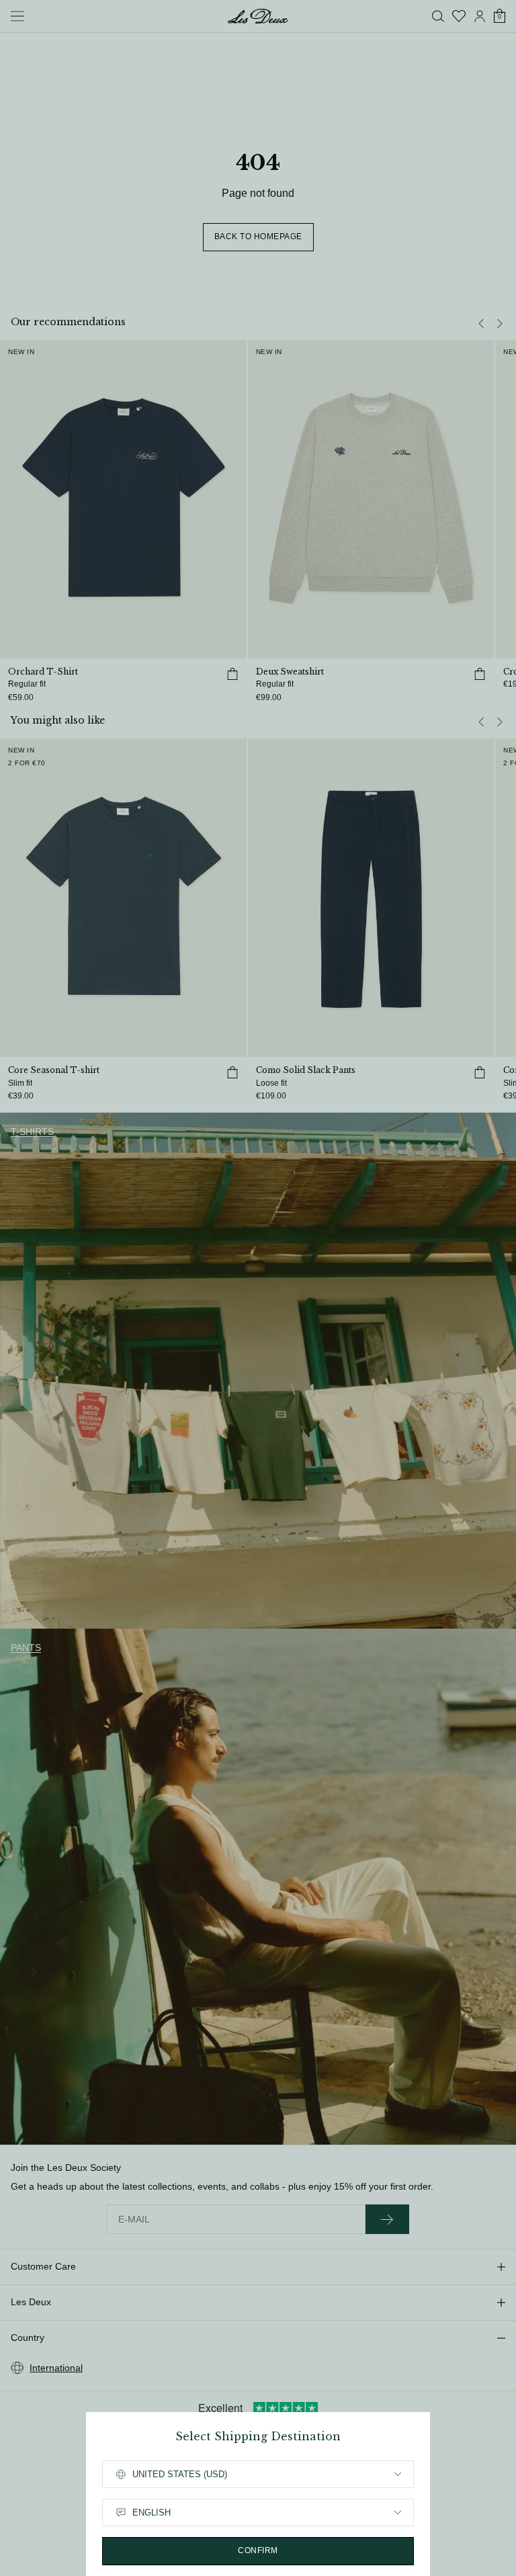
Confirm (258, 2550)
